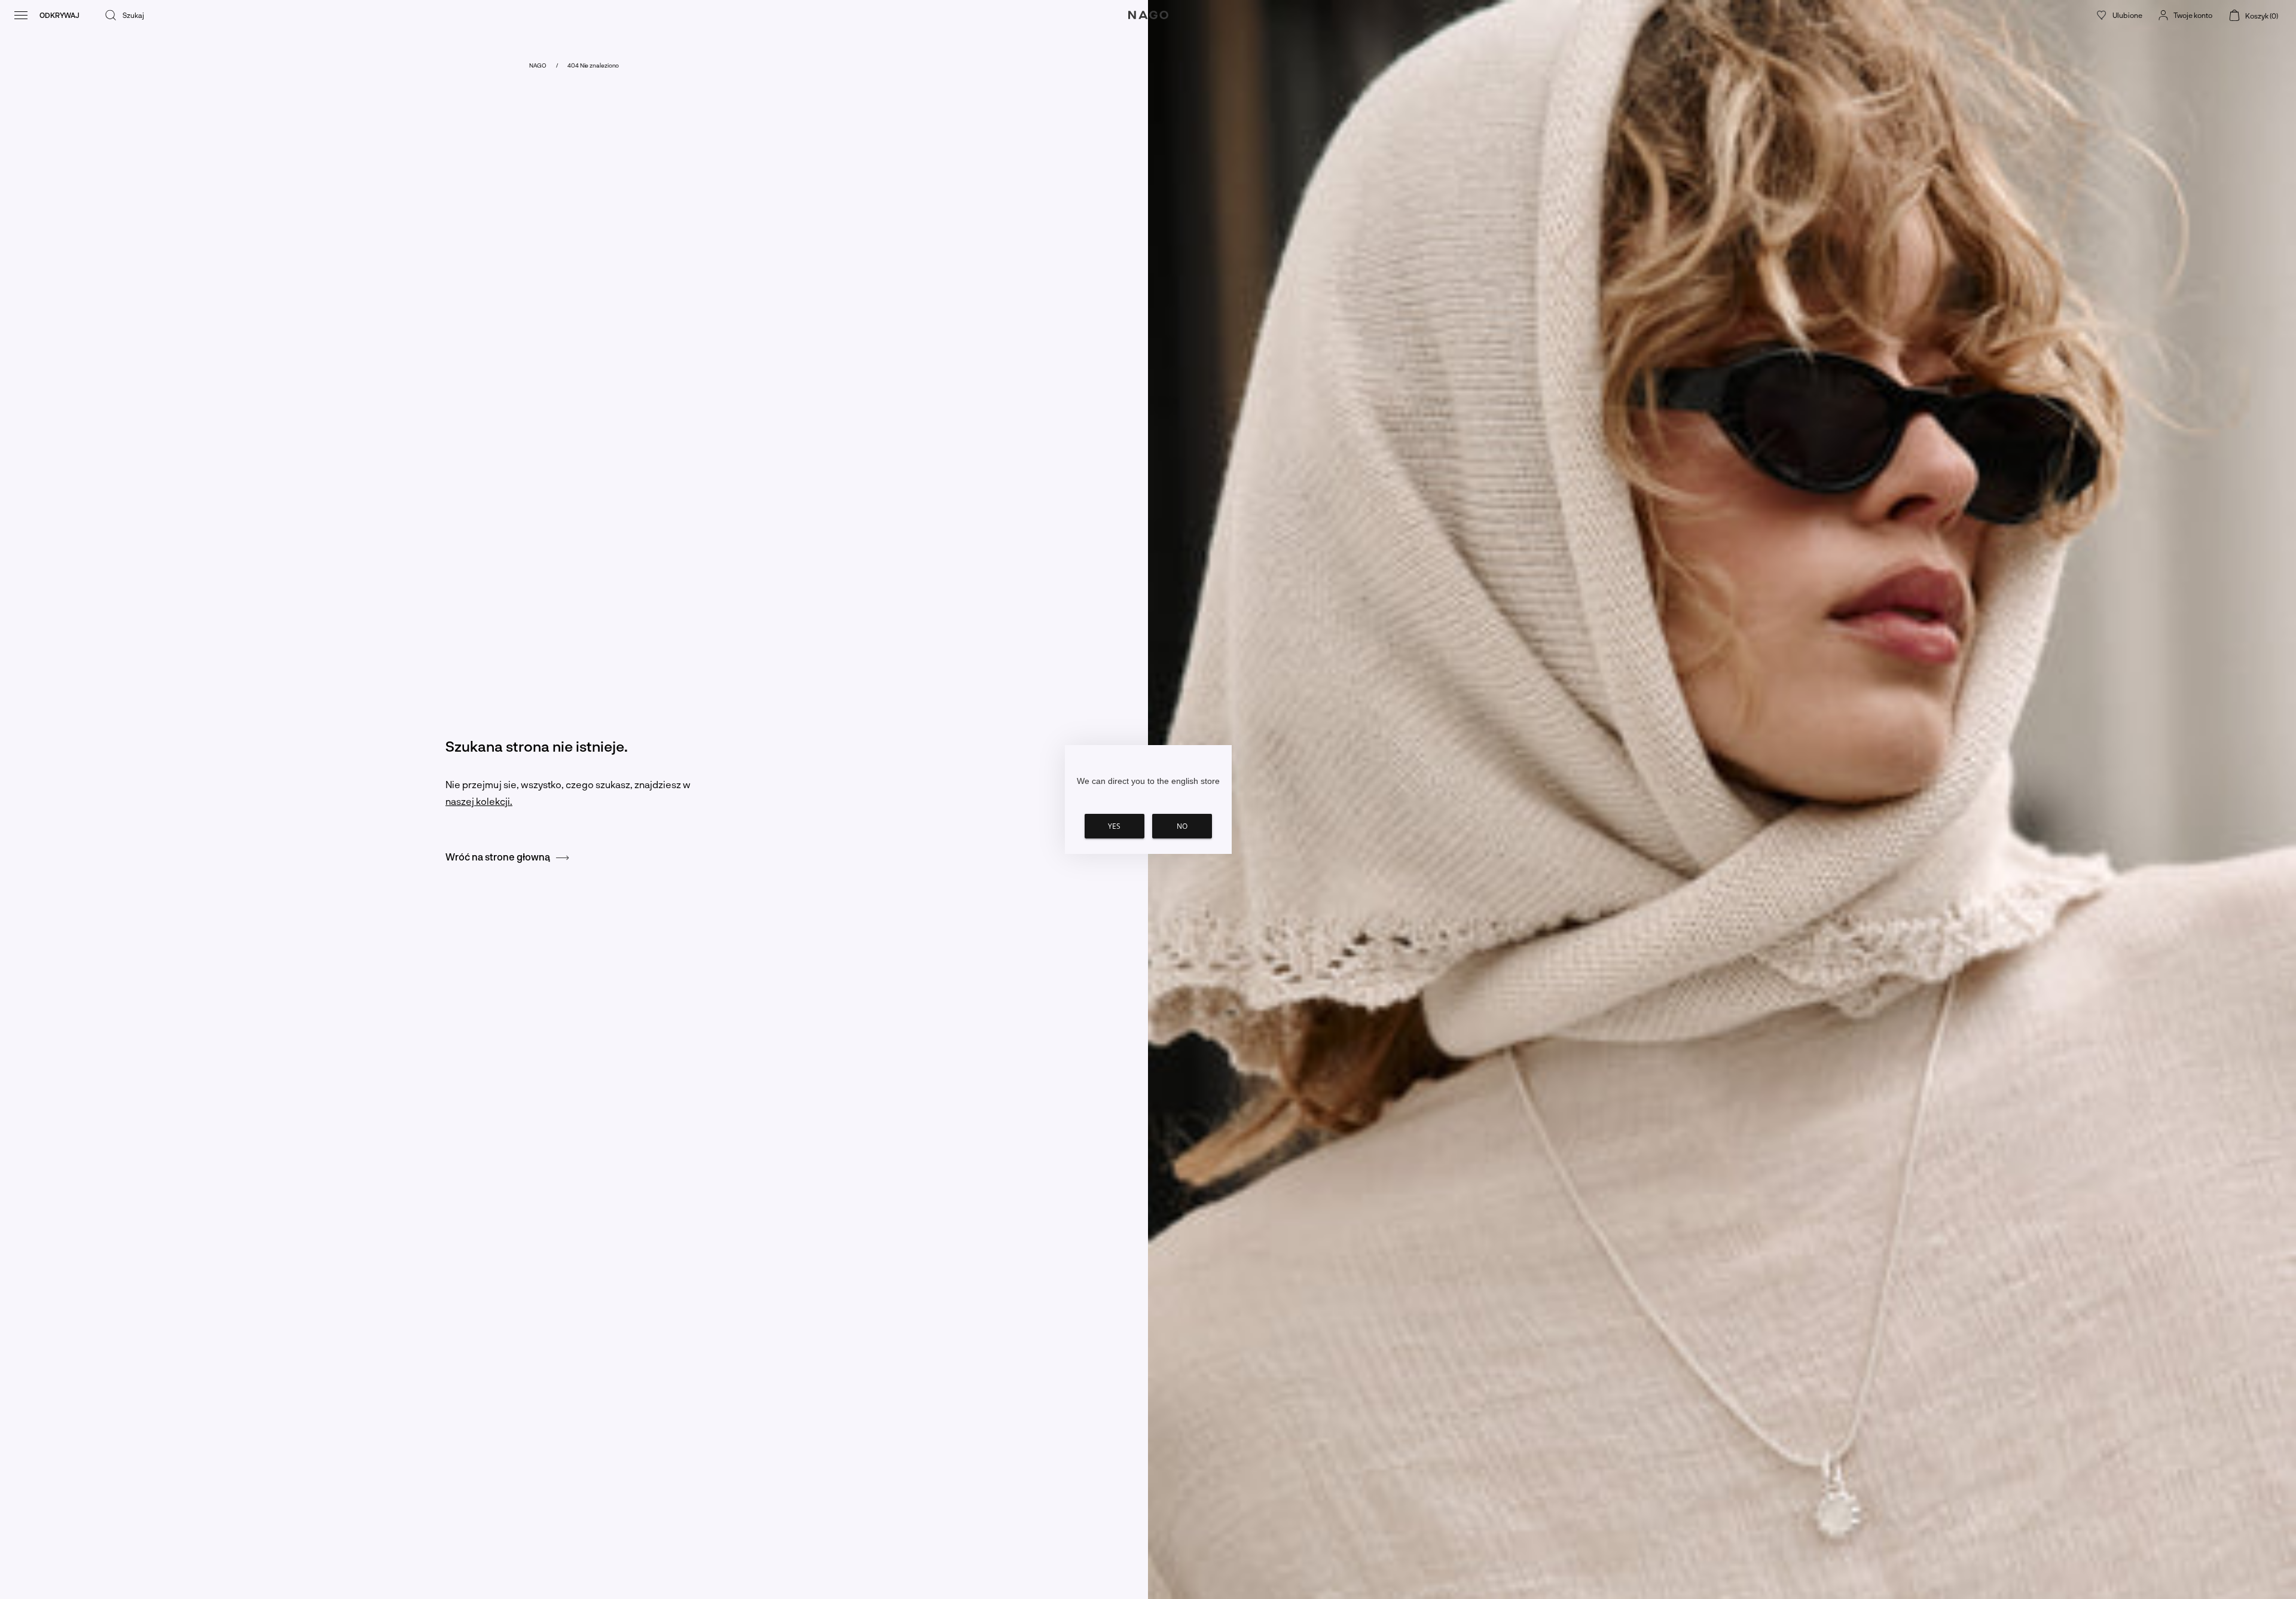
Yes (1114, 826)
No (1182, 826)
